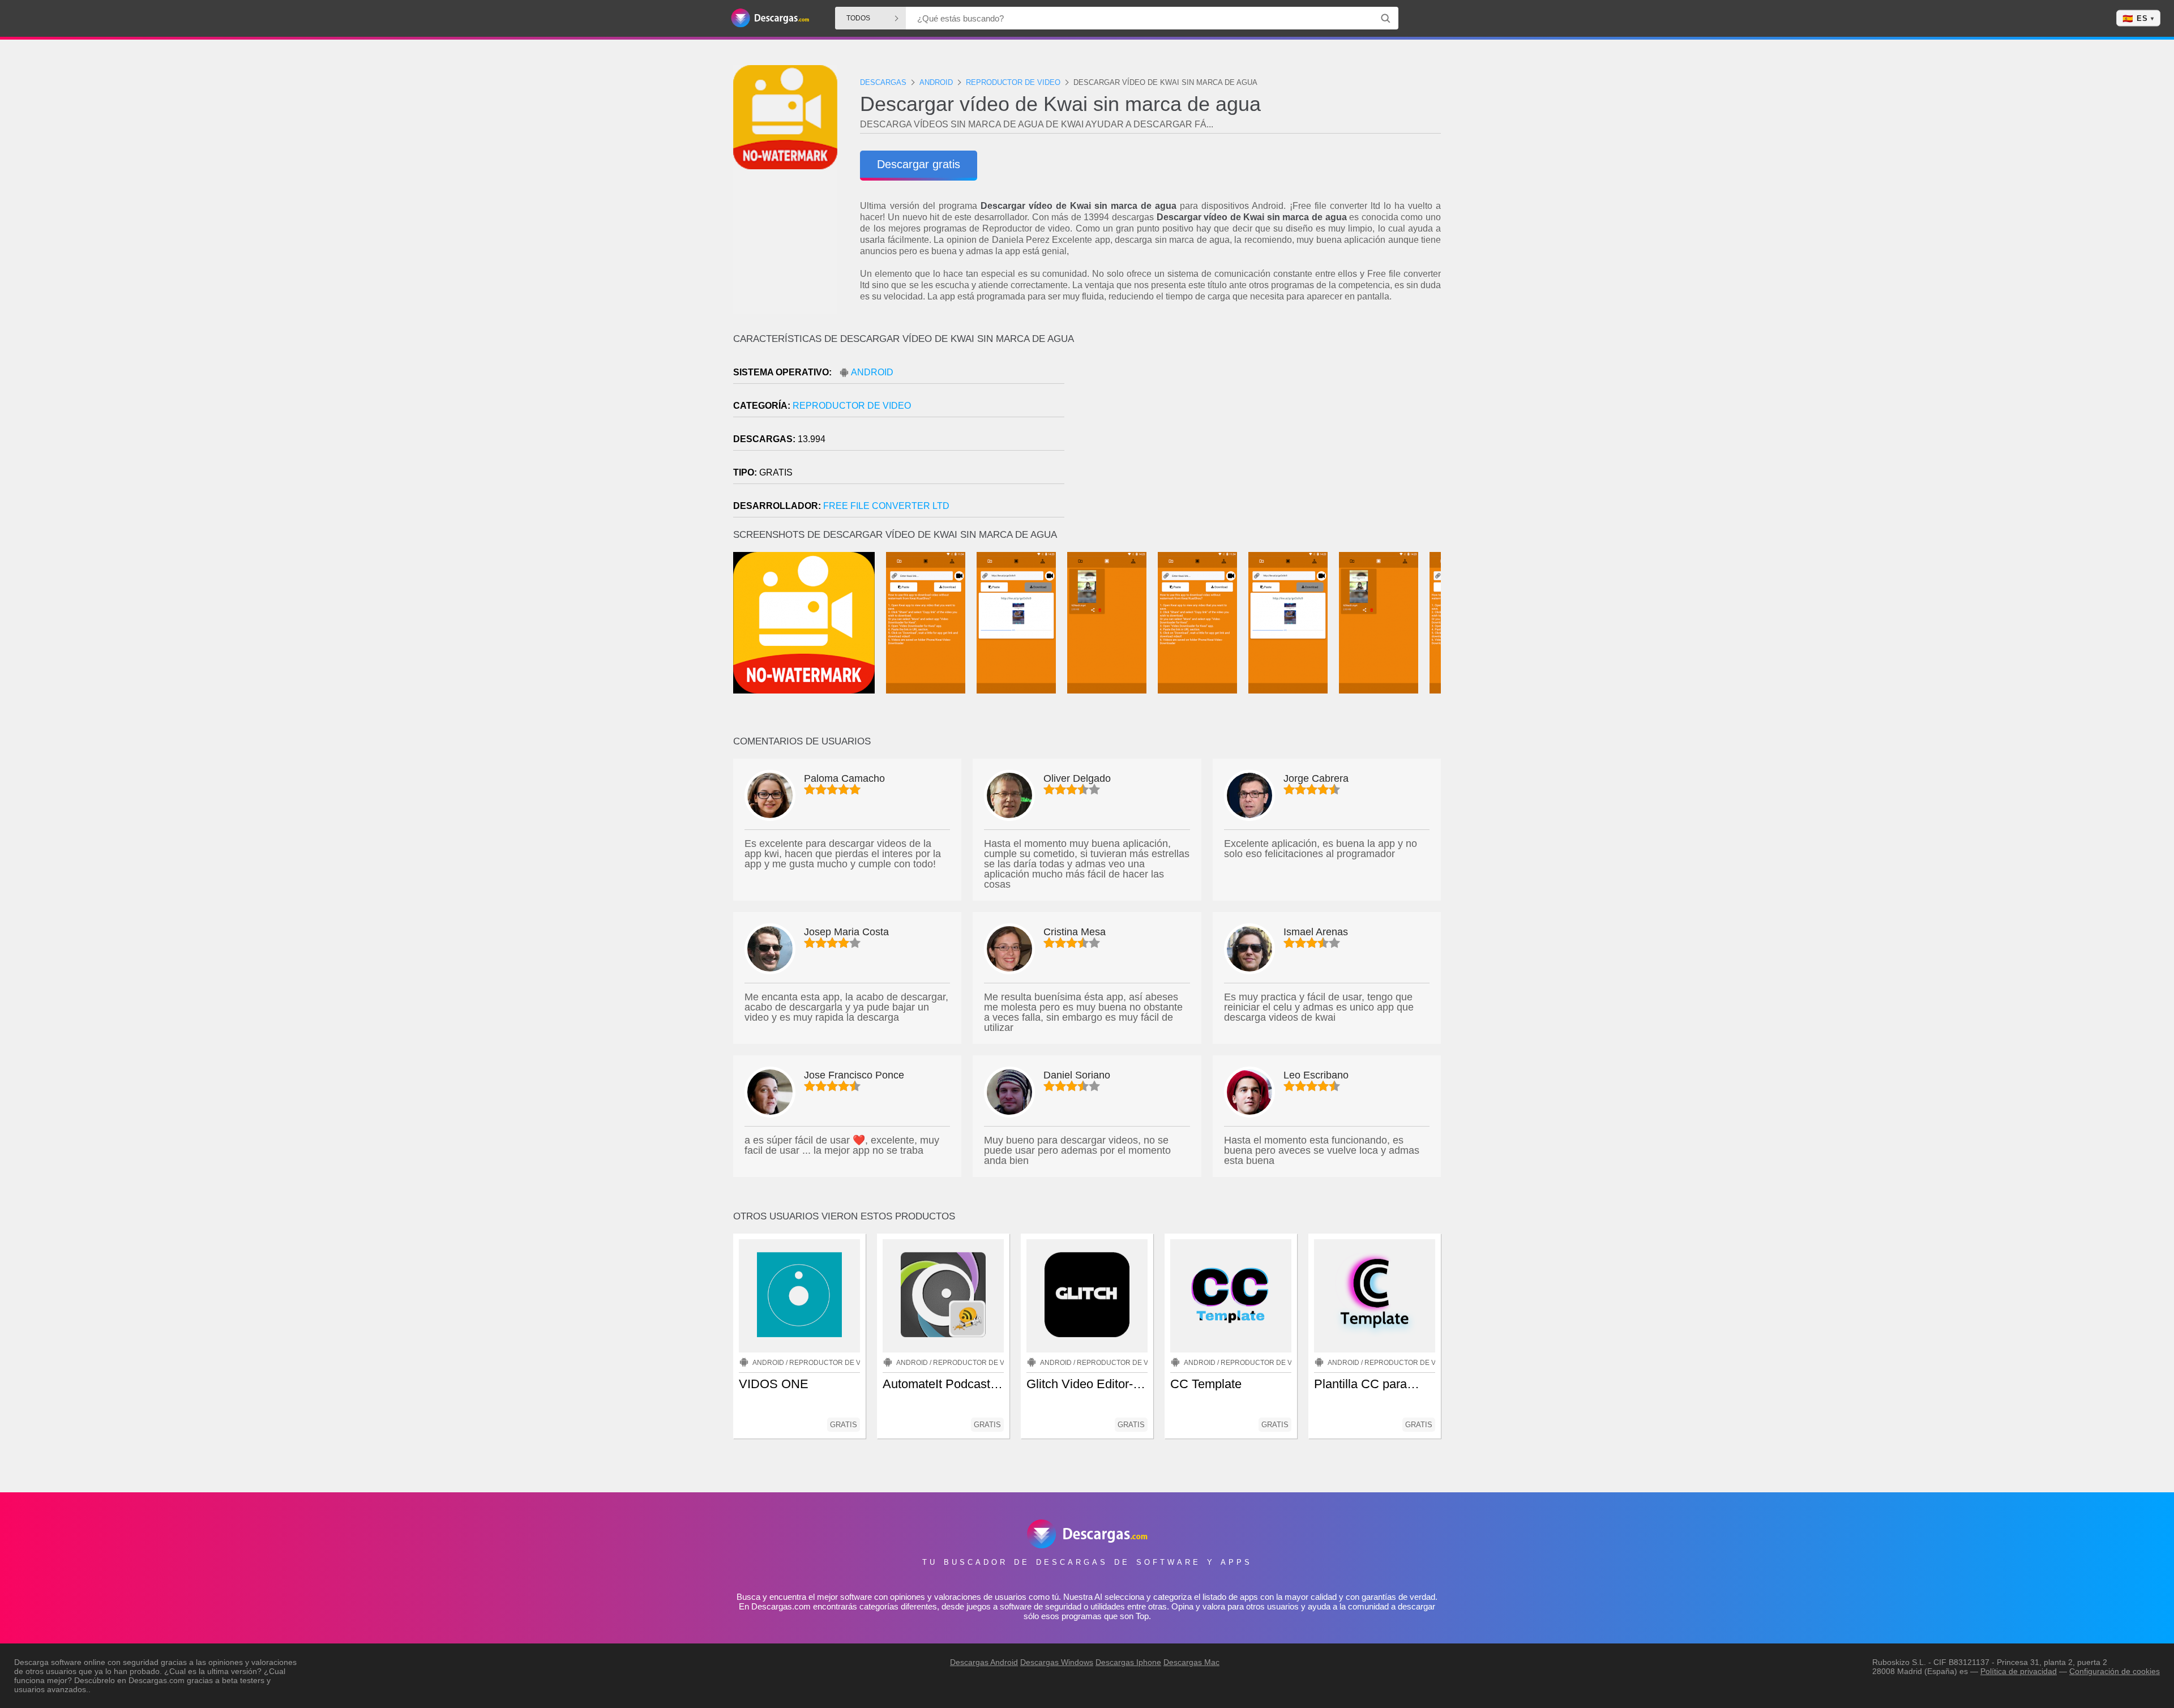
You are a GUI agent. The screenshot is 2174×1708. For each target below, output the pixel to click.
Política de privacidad (2019, 1671)
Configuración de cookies (2115, 1671)
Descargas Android (984, 1662)
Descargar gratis (919, 164)
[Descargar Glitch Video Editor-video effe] (1087, 1296)
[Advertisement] (1264, 430)
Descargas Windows (1057, 1662)
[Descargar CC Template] (1231, 1296)
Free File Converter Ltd (886, 506)
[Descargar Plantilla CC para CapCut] (1375, 1296)
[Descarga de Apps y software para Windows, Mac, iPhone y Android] (770, 18)
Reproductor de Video (852, 406)
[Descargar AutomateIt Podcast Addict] (943, 1296)
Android (872, 372)
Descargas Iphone (1128, 1662)
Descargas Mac (1191, 1662)
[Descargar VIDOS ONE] (799, 1296)
